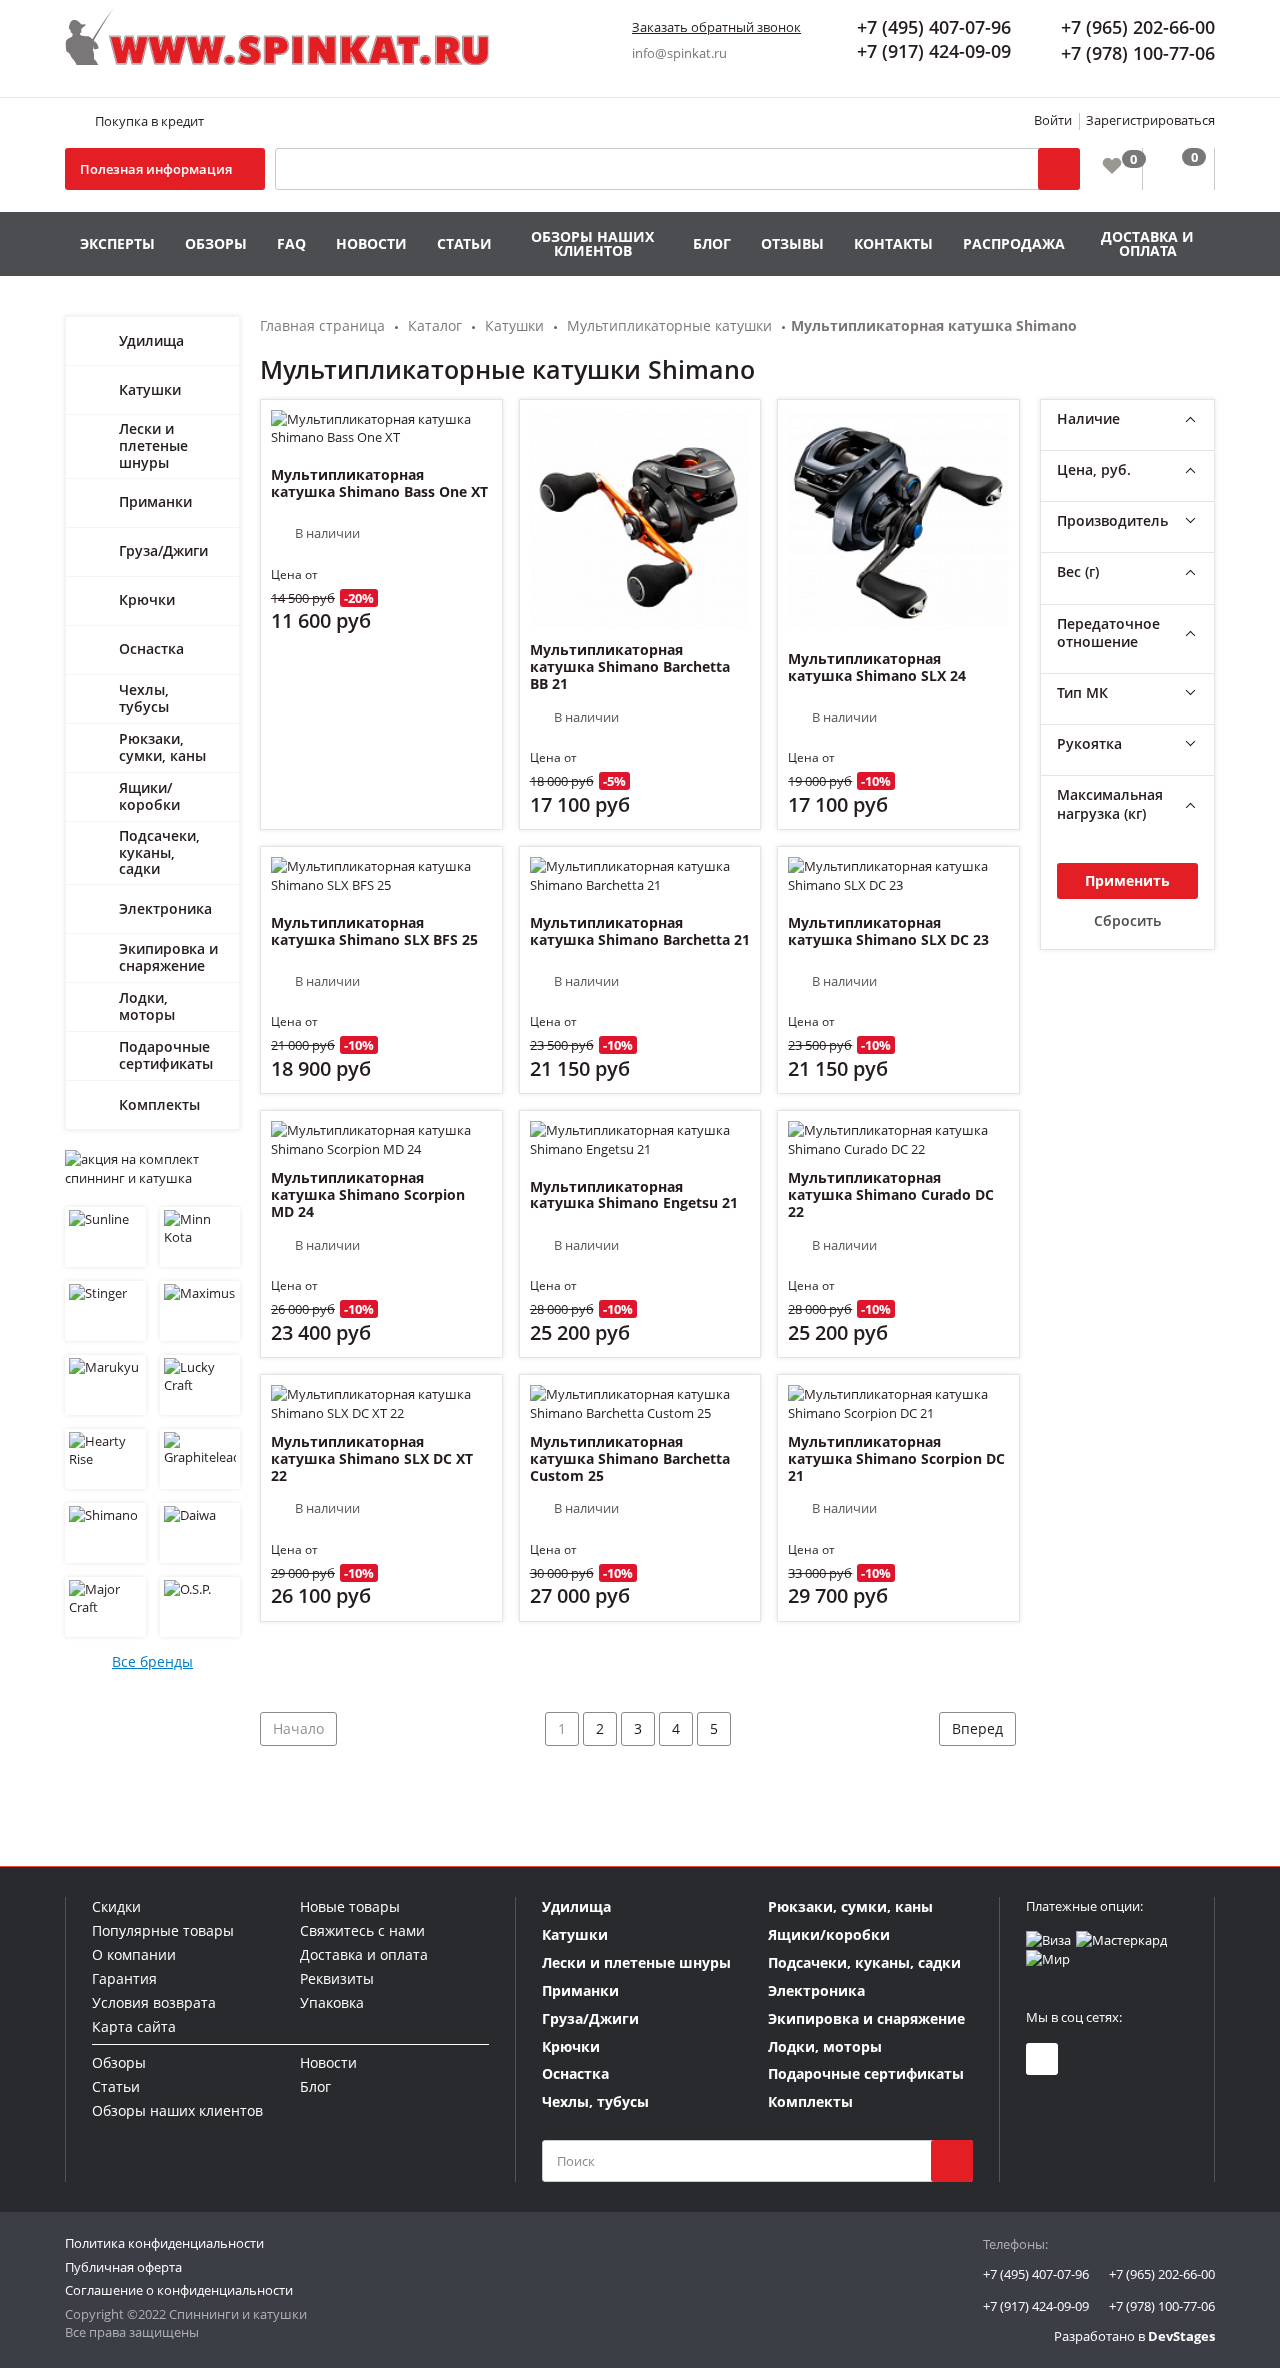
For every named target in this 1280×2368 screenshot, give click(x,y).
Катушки (150, 389)
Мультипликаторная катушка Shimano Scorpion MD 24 (368, 1195)
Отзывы (792, 243)
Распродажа (1014, 243)
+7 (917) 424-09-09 (1036, 2306)
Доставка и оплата (1147, 243)
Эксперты (117, 243)
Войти (1053, 120)
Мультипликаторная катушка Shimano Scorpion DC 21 (896, 1459)
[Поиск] (1059, 169)
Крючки (147, 599)
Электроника (165, 908)
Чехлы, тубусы (144, 698)
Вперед (977, 1728)
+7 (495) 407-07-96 (1036, 2274)
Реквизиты (337, 1978)
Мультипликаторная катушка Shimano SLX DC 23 (888, 931)
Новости (371, 243)
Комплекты (159, 1104)
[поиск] (952, 2161)
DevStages (1181, 2336)
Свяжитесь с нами (362, 1930)
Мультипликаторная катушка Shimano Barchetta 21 (640, 931)
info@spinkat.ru (679, 53)
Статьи (464, 243)
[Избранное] (1111, 165)
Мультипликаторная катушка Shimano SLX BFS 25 (374, 931)
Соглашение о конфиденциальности (179, 2290)
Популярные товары (163, 1930)
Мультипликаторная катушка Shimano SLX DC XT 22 (372, 1459)
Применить (1127, 880)
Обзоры (216, 243)
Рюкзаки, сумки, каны (162, 747)
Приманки (155, 501)
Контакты (893, 243)
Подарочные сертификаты (166, 1055)
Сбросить (1127, 920)
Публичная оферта (123, 2267)
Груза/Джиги (163, 550)
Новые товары (350, 1906)
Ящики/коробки (149, 796)
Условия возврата (154, 2002)
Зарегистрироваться (1150, 120)
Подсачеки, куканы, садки (159, 852)
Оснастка (151, 648)
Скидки (116, 1906)
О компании (134, 1954)
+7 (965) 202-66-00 (1162, 2274)
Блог (712, 243)
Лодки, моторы (147, 1006)
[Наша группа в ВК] (1042, 2059)
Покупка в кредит (149, 121)
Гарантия (124, 1978)
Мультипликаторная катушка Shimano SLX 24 (877, 667)
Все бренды (152, 1661)
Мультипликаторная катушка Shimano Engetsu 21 (634, 1195)
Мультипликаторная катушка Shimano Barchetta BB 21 (630, 667)
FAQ (291, 243)
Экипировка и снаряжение (168, 957)
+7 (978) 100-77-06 (1162, 2306)
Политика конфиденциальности (164, 2243)
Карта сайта (134, 2026)
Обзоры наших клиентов (592, 243)
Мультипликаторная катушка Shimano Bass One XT (379, 483)
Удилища (151, 340)
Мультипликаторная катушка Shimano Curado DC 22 (891, 1195)
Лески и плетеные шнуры (153, 445)
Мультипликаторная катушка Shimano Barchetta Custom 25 (630, 1459)
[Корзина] (1178, 169)
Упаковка (332, 2002)
